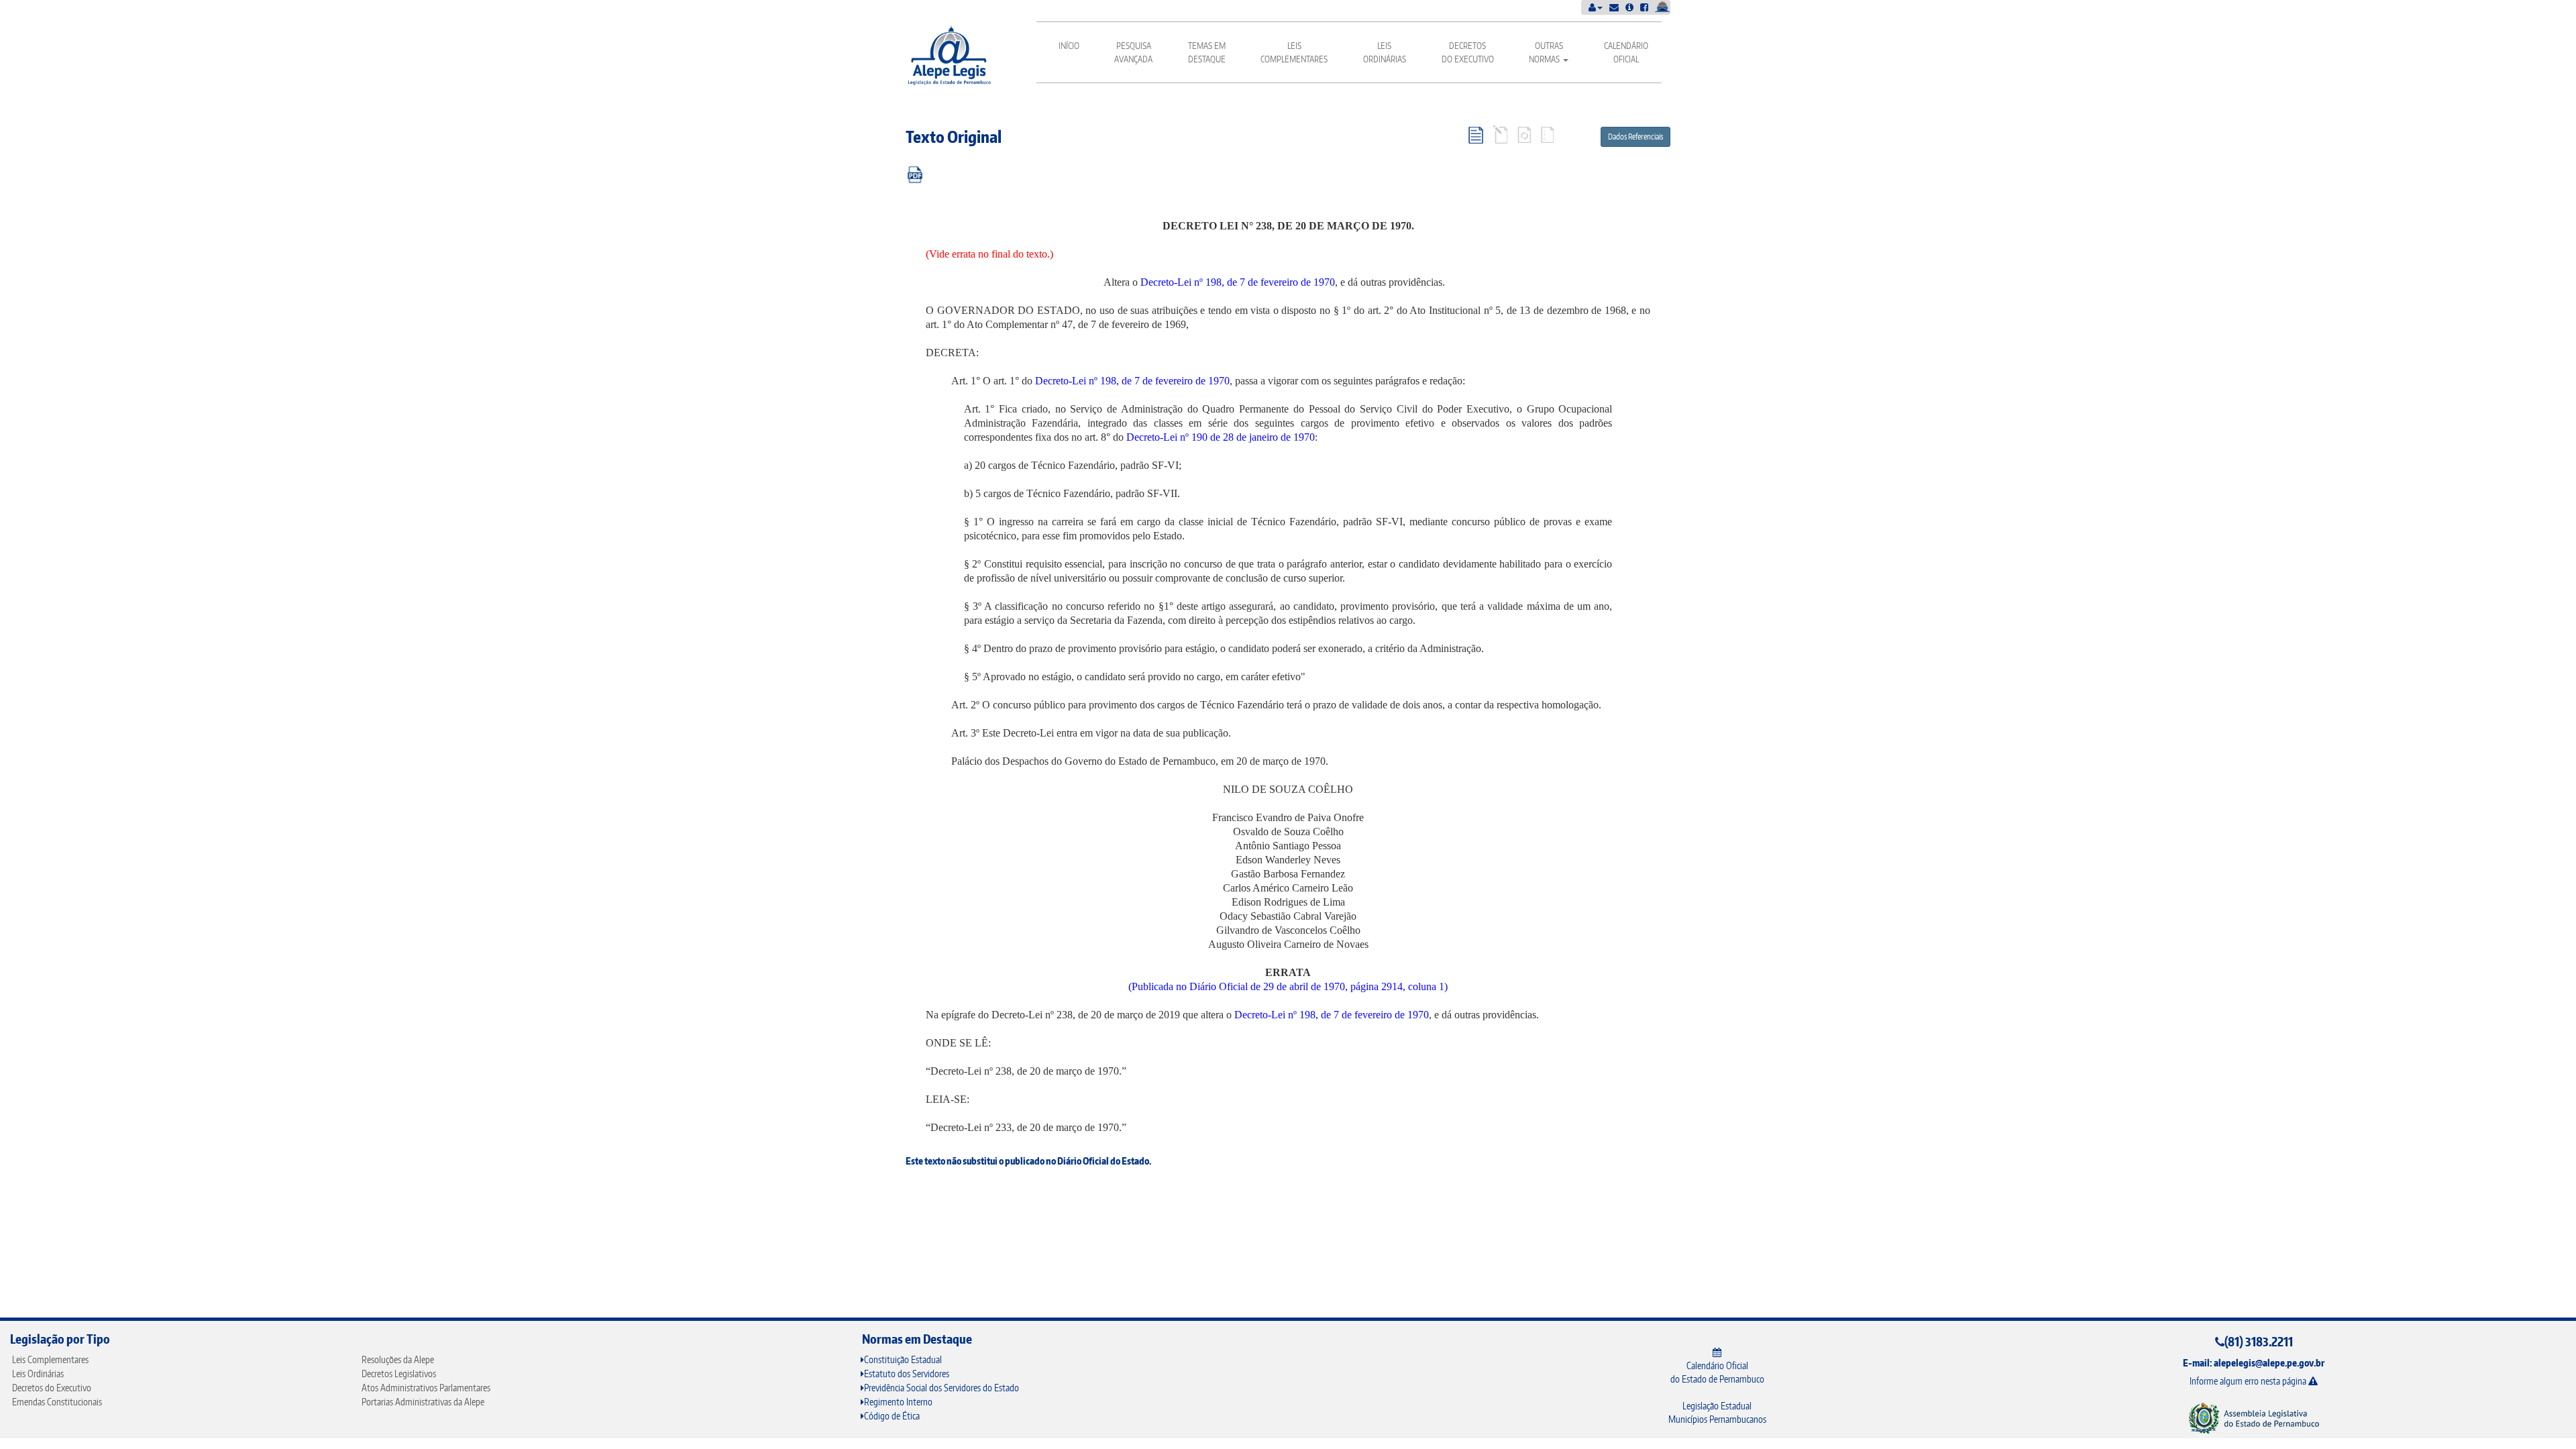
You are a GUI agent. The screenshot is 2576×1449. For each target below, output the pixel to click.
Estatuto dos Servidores (907, 1374)
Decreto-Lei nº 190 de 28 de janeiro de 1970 (1221, 437)
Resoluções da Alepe (398, 1359)
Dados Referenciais (1635, 137)
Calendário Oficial (1626, 52)
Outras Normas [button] (1546, 52)
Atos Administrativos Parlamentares (426, 1388)
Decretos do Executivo (1468, 52)
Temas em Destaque (1207, 52)
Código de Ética (892, 1416)
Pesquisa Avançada (1133, 52)
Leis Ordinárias (1385, 52)
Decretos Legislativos (399, 1374)
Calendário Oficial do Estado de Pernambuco (1717, 1372)
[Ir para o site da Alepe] (2254, 1418)
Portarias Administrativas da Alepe (423, 1402)
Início (1069, 46)
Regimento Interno (898, 1402)
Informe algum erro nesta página (2249, 1381)
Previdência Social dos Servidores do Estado (942, 1388)
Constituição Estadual (903, 1359)
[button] (1596, 7)
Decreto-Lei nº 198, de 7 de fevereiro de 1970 (1238, 282)
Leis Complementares (1294, 52)
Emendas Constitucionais (57, 1402)
